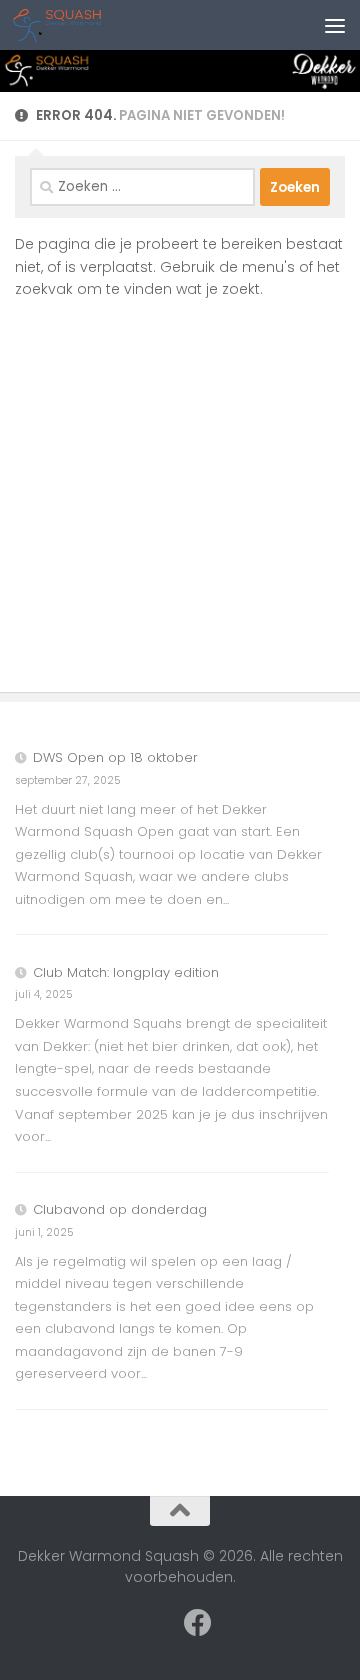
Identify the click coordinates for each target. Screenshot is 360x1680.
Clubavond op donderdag (120, 1209)
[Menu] (335, 25)
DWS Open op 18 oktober (115, 757)
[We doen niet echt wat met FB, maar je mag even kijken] (198, 1623)
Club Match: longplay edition (126, 972)
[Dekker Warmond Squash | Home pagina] (75, 25)
